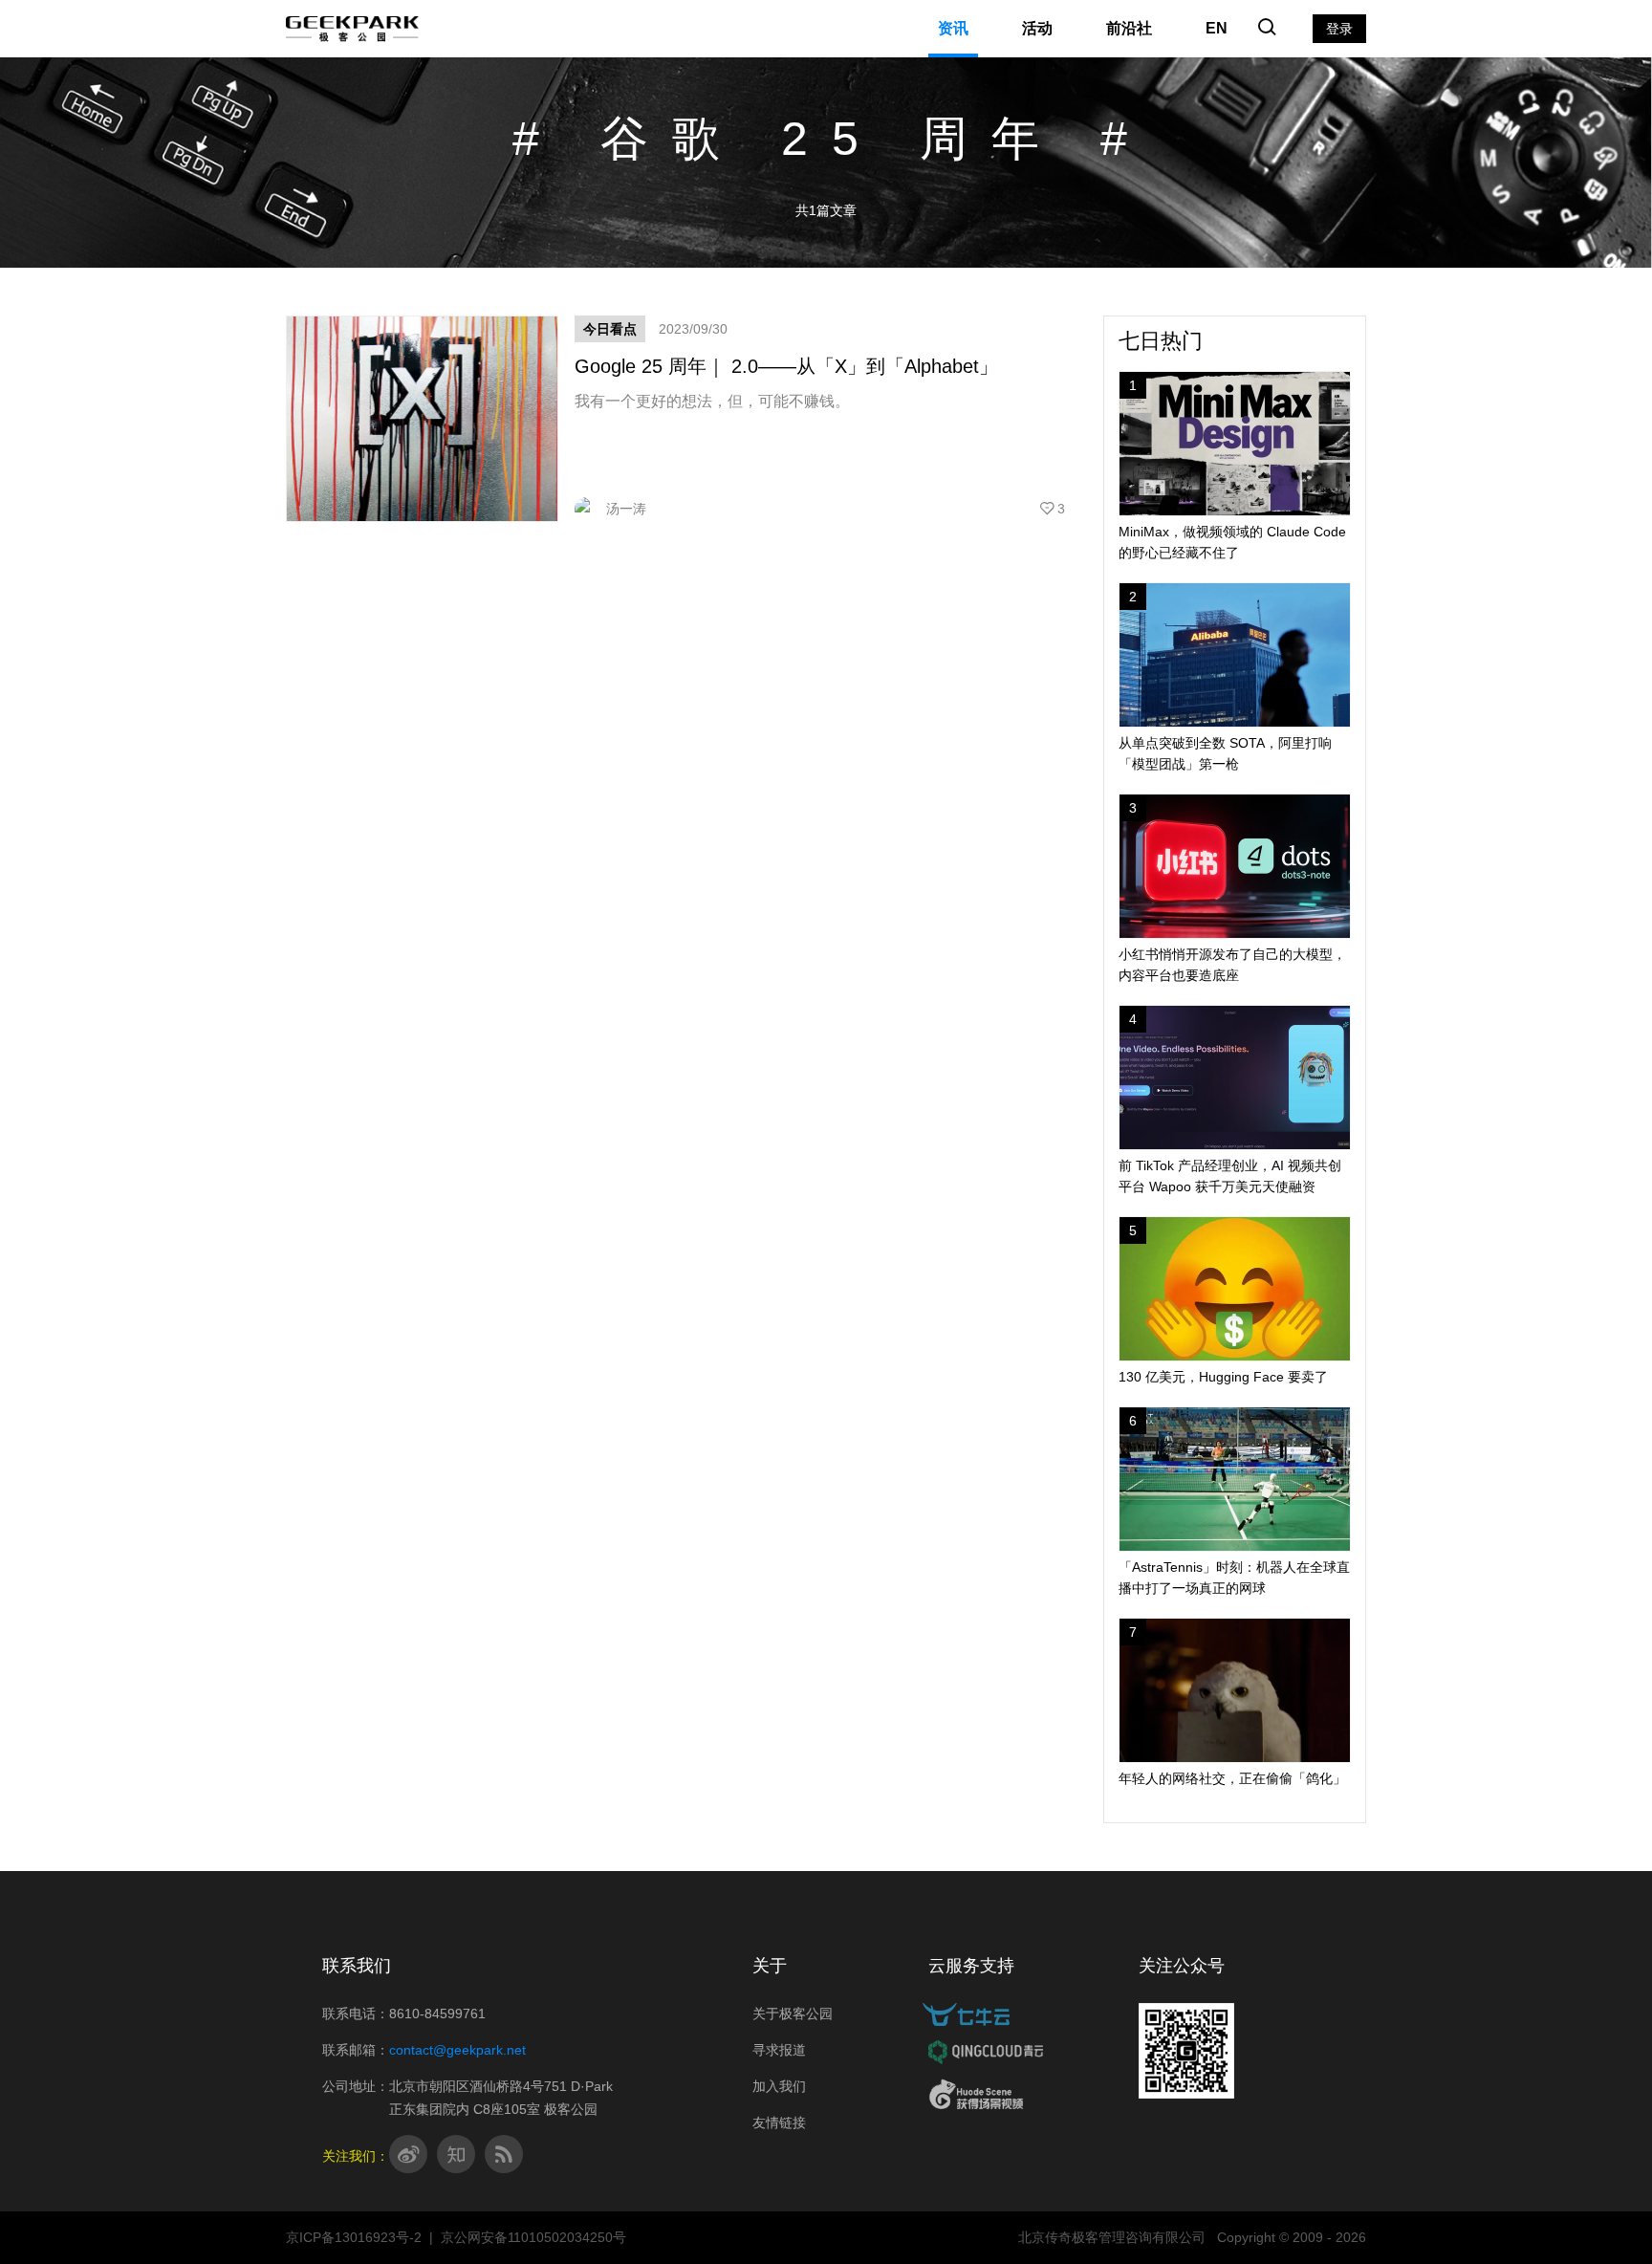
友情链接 (779, 2122)
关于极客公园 (793, 2014)
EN (1217, 28)
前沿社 (1129, 28)
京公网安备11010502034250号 (533, 2237)
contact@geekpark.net (457, 2050)
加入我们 (779, 2086)
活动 (1037, 28)
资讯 (953, 28)
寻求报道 (779, 2050)
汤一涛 (626, 509)
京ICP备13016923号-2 (354, 2237)
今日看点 (610, 329)
